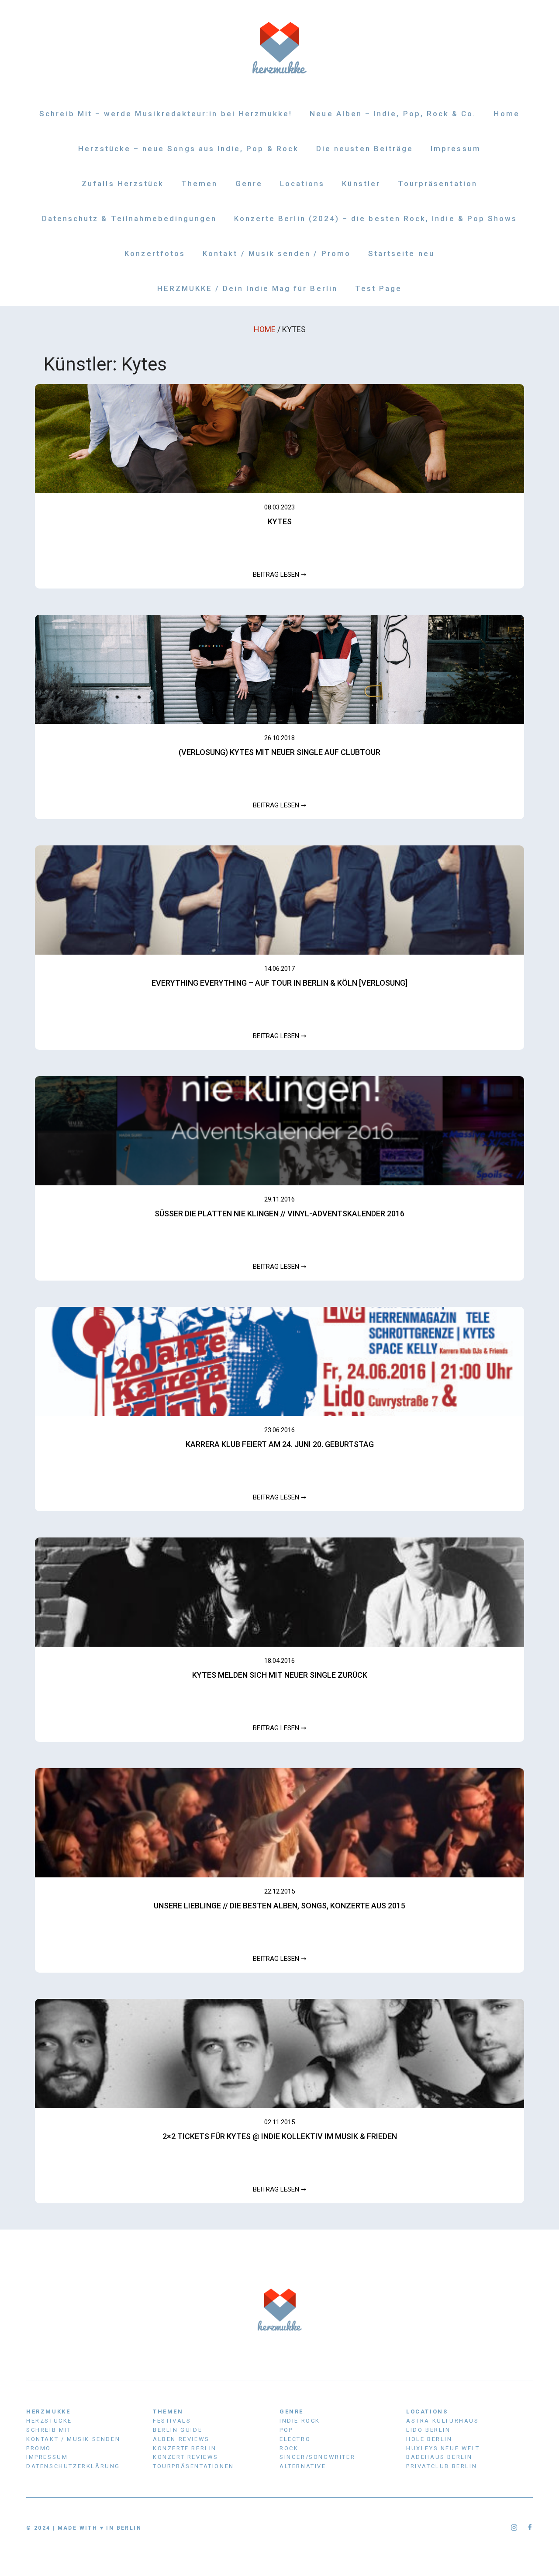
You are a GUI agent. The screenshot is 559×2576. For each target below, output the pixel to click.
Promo (39, 2448)
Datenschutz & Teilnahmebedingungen (129, 218)
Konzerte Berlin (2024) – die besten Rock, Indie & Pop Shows (376, 218)
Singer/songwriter (317, 2457)
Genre (249, 184)
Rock (289, 2448)
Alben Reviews (181, 2439)
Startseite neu (401, 253)
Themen (199, 184)
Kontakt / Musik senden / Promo (277, 253)
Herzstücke (49, 2421)
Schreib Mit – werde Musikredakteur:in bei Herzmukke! (166, 114)
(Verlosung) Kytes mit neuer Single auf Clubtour (279, 752)
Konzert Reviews (186, 2457)
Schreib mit (49, 2430)
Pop (286, 2430)
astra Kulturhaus (443, 2421)
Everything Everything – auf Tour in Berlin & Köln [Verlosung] (279, 983)
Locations (302, 184)
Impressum (456, 149)
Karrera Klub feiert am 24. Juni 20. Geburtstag (280, 1444)
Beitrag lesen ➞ (280, 575)
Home (506, 114)
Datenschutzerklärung (73, 2466)
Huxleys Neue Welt (443, 2448)
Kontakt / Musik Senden (73, 2439)
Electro (295, 2439)
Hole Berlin (429, 2439)
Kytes (280, 521)
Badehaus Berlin (439, 2457)
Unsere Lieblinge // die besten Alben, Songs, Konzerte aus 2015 (279, 1906)
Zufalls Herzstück (123, 184)
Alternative (303, 2466)
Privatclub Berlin (442, 2466)
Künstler (361, 184)
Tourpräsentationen (193, 2466)
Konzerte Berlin (185, 2448)
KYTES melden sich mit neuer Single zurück (280, 1675)
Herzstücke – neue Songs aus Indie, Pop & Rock (188, 149)
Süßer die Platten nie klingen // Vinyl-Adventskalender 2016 (279, 1214)
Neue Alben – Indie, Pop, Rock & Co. (393, 114)
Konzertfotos (155, 253)
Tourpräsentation (438, 184)
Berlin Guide (178, 2430)
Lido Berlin (428, 2430)
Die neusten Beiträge (365, 149)
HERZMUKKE (48, 2412)
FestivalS (172, 2421)
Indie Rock (300, 2421)
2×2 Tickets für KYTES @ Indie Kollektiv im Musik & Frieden (280, 2136)
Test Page (379, 288)
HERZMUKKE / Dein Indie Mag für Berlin (247, 288)
